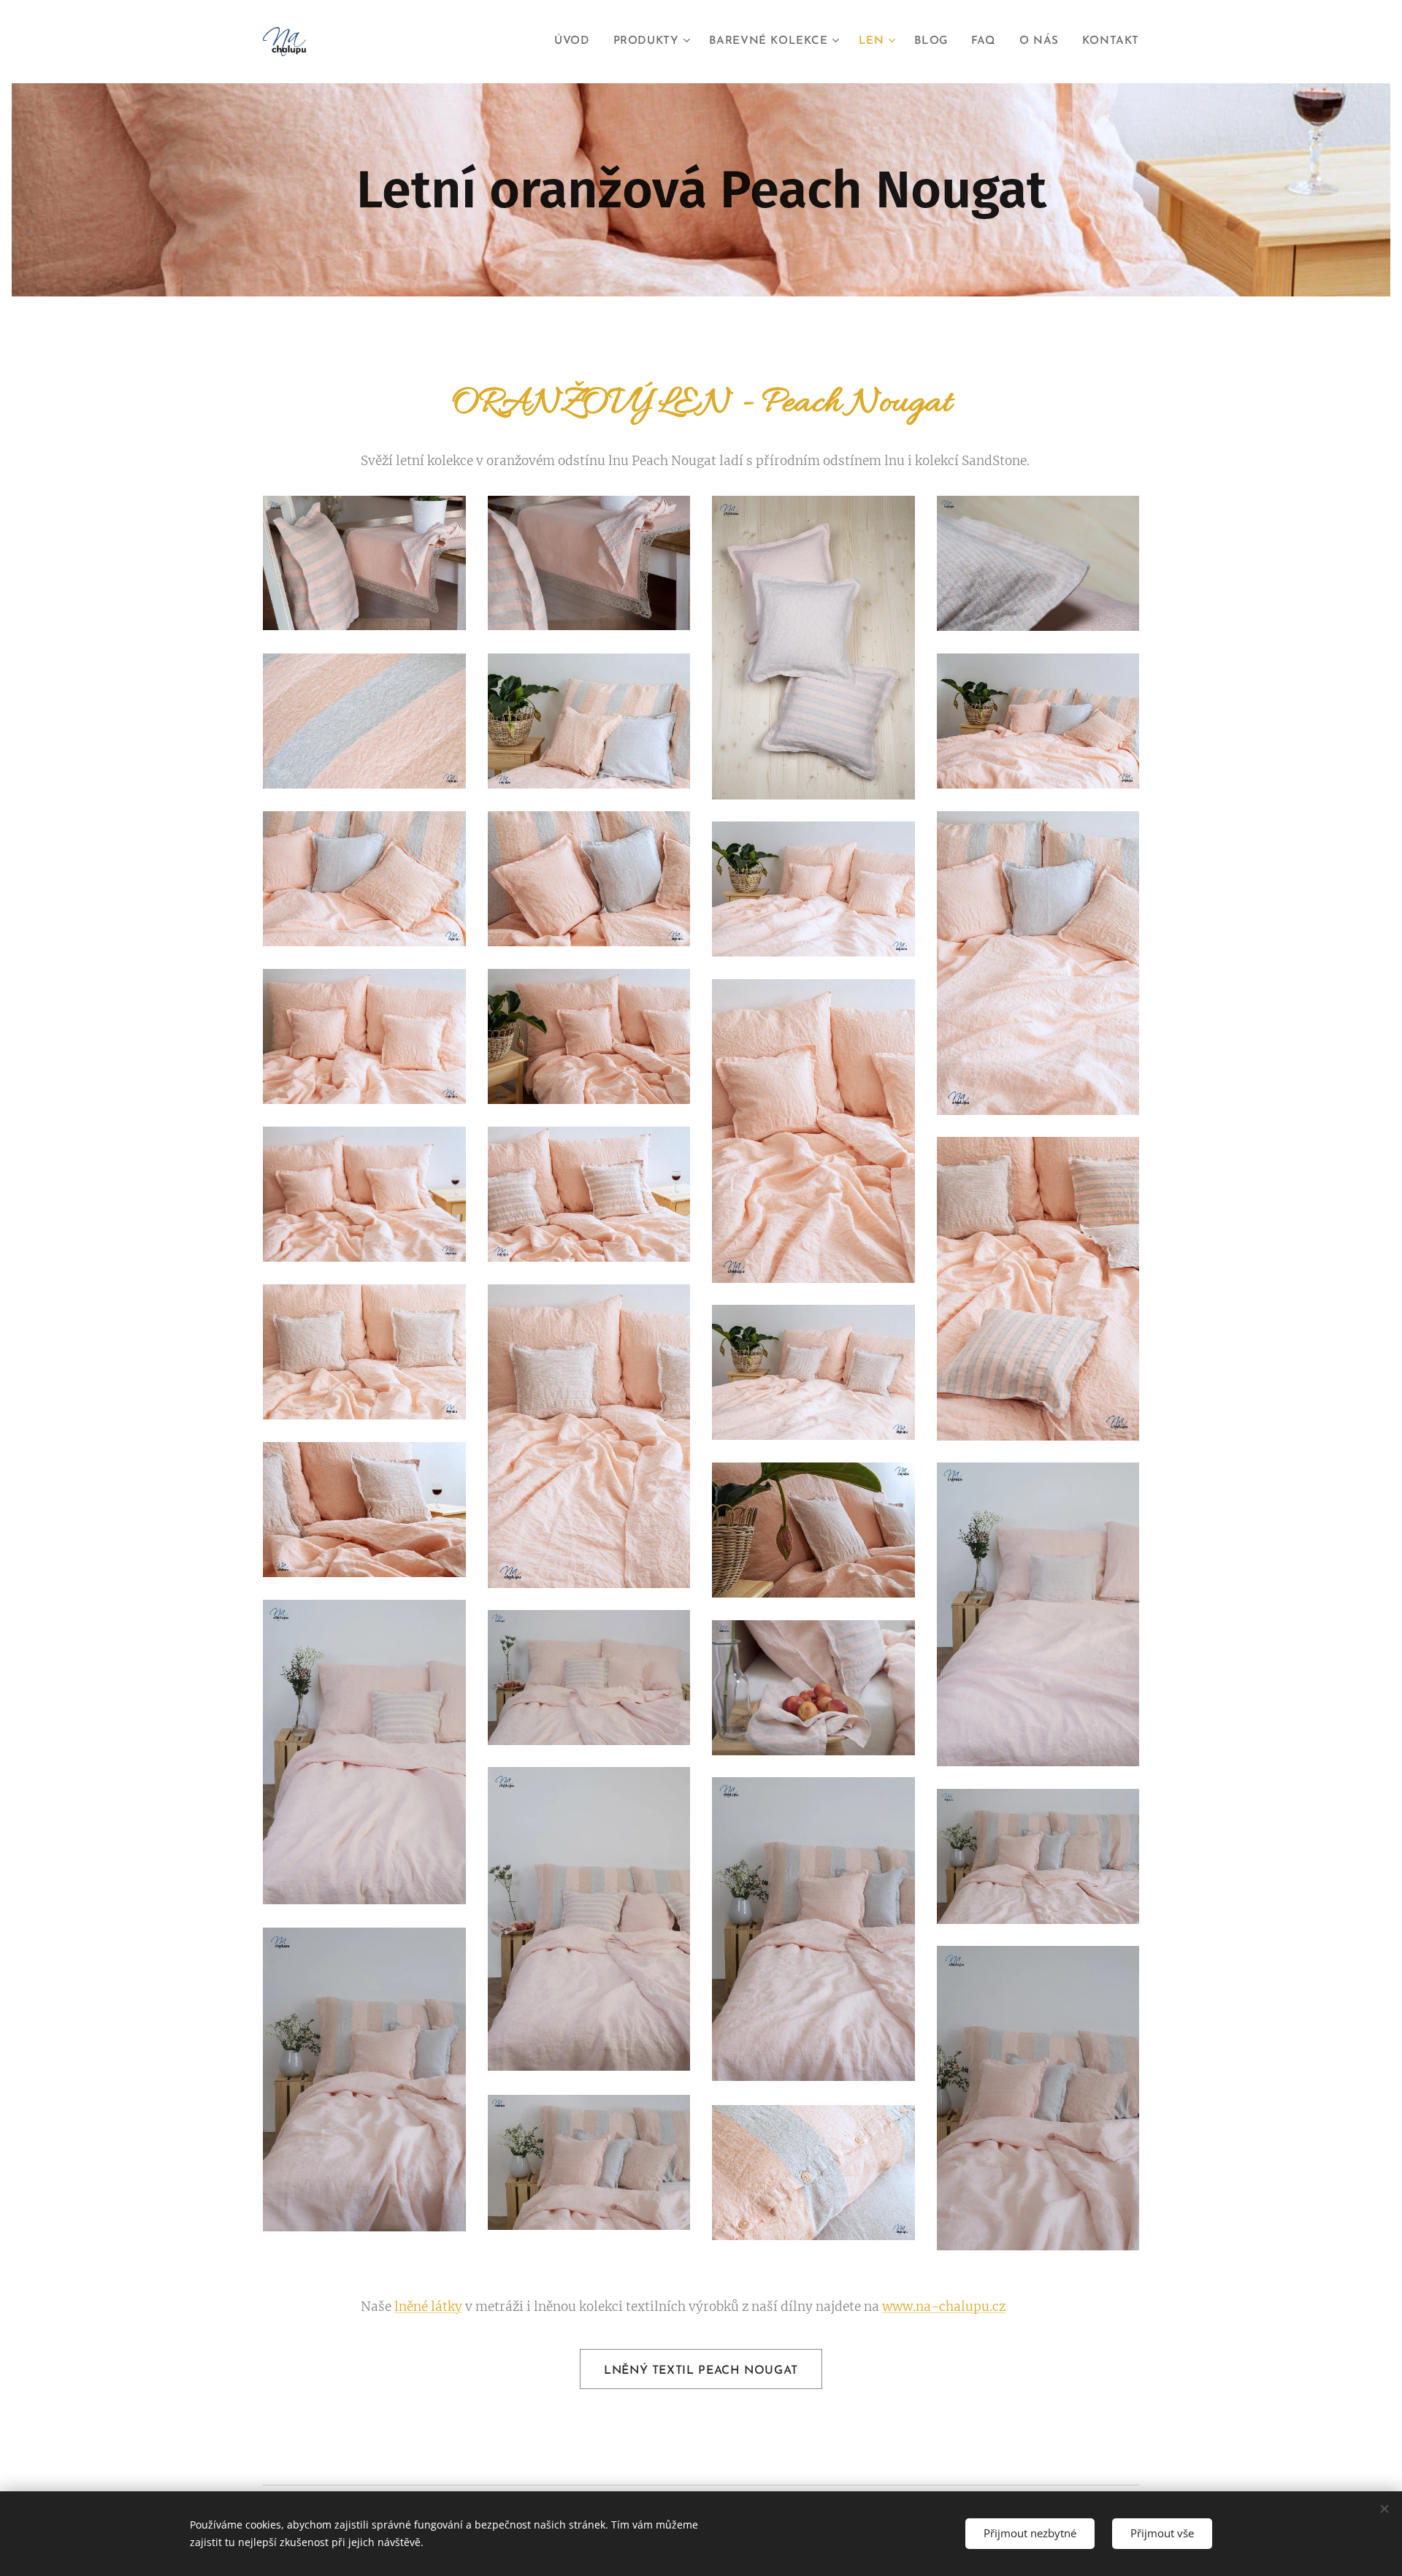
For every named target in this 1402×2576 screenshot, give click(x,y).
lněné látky (428, 2307)
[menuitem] (576, 42)
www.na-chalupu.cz (944, 2307)
